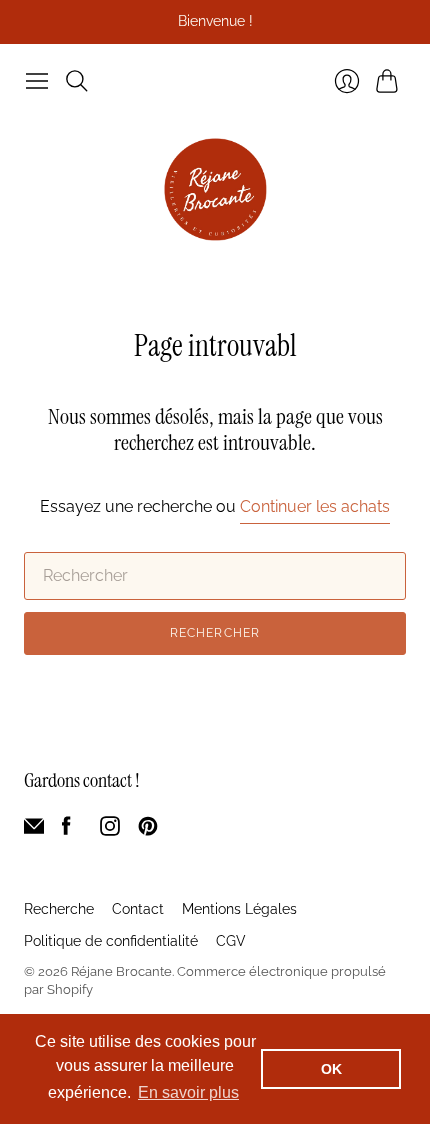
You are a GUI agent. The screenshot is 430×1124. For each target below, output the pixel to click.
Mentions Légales (239, 909)
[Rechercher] (77, 81)
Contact (138, 909)
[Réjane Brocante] (215, 189)
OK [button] (331, 1069)
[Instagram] (110, 830)
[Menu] (37, 81)
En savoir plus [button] (188, 1092)
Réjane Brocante (121, 971)
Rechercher (215, 633)
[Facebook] (66, 830)
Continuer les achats (315, 506)
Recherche (59, 909)
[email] (34, 830)
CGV (231, 941)
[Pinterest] (148, 830)
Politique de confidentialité (111, 941)
